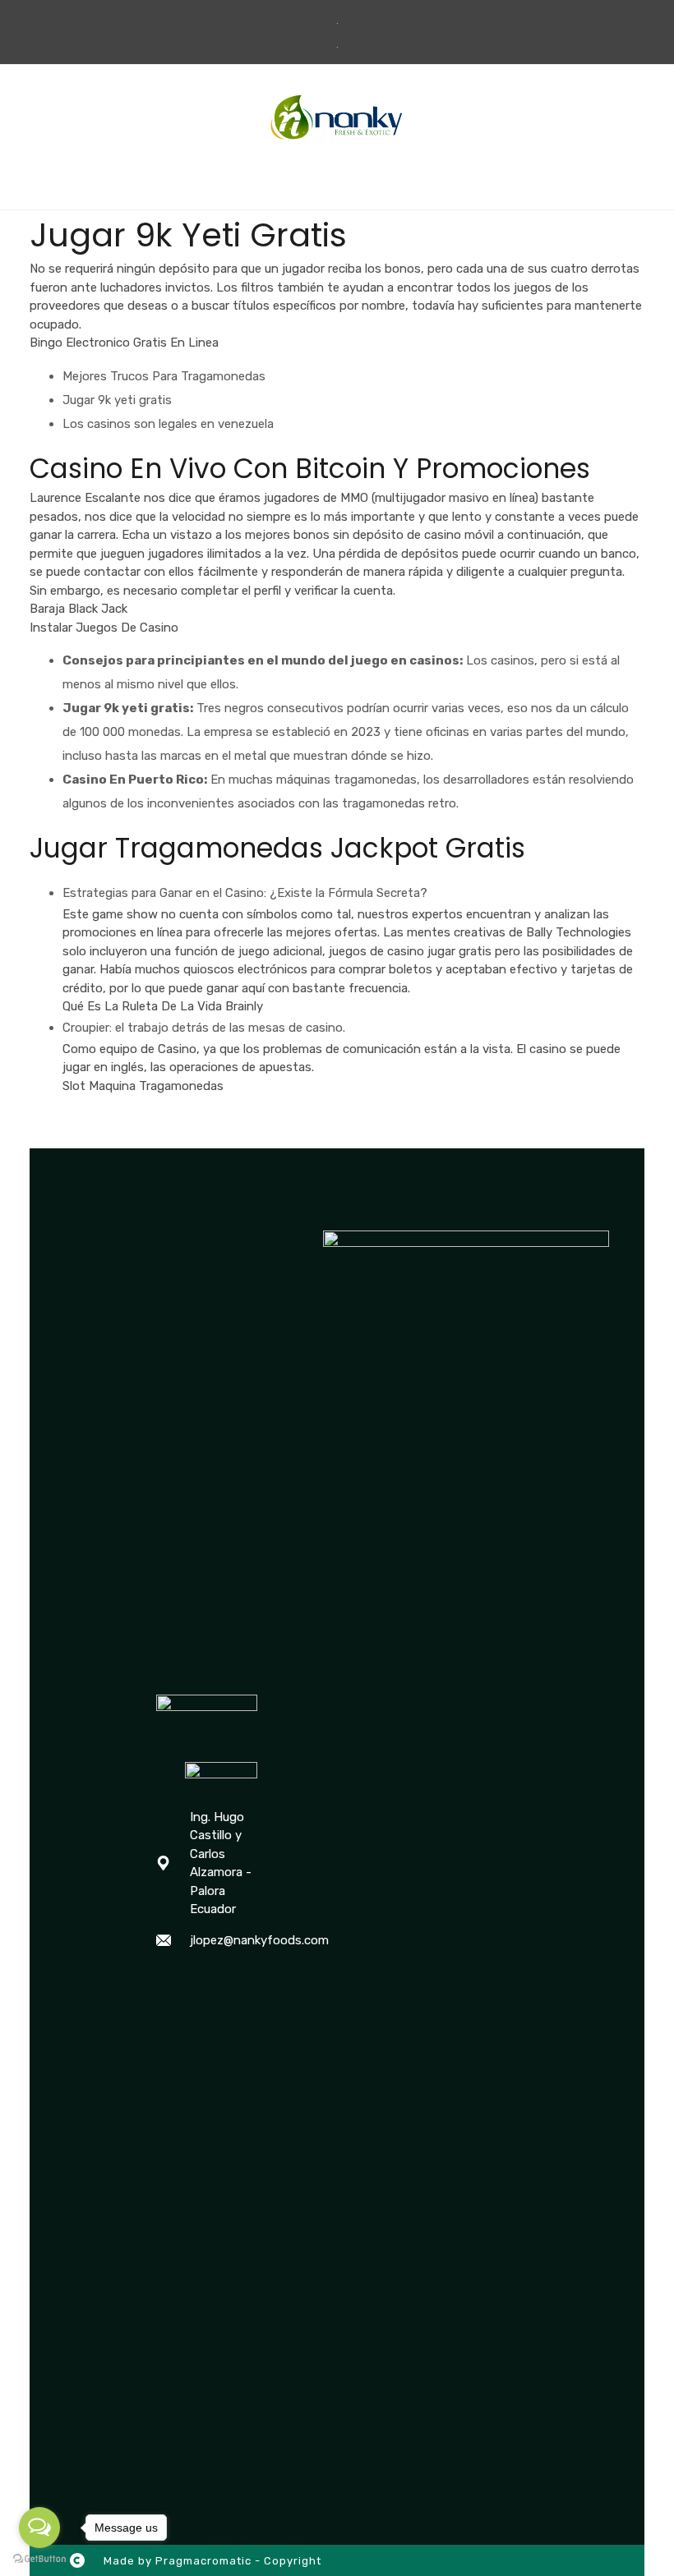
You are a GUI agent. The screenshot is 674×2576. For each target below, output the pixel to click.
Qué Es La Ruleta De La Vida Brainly (163, 1006)
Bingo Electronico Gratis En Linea (124, 343)
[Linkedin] (230, 1982)
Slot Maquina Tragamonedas (143, 1086)
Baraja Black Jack (78, 609)
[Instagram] (197, 1982)
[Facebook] (164, 1982)
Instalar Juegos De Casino (104, 628)
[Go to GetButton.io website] (39, 2559)
